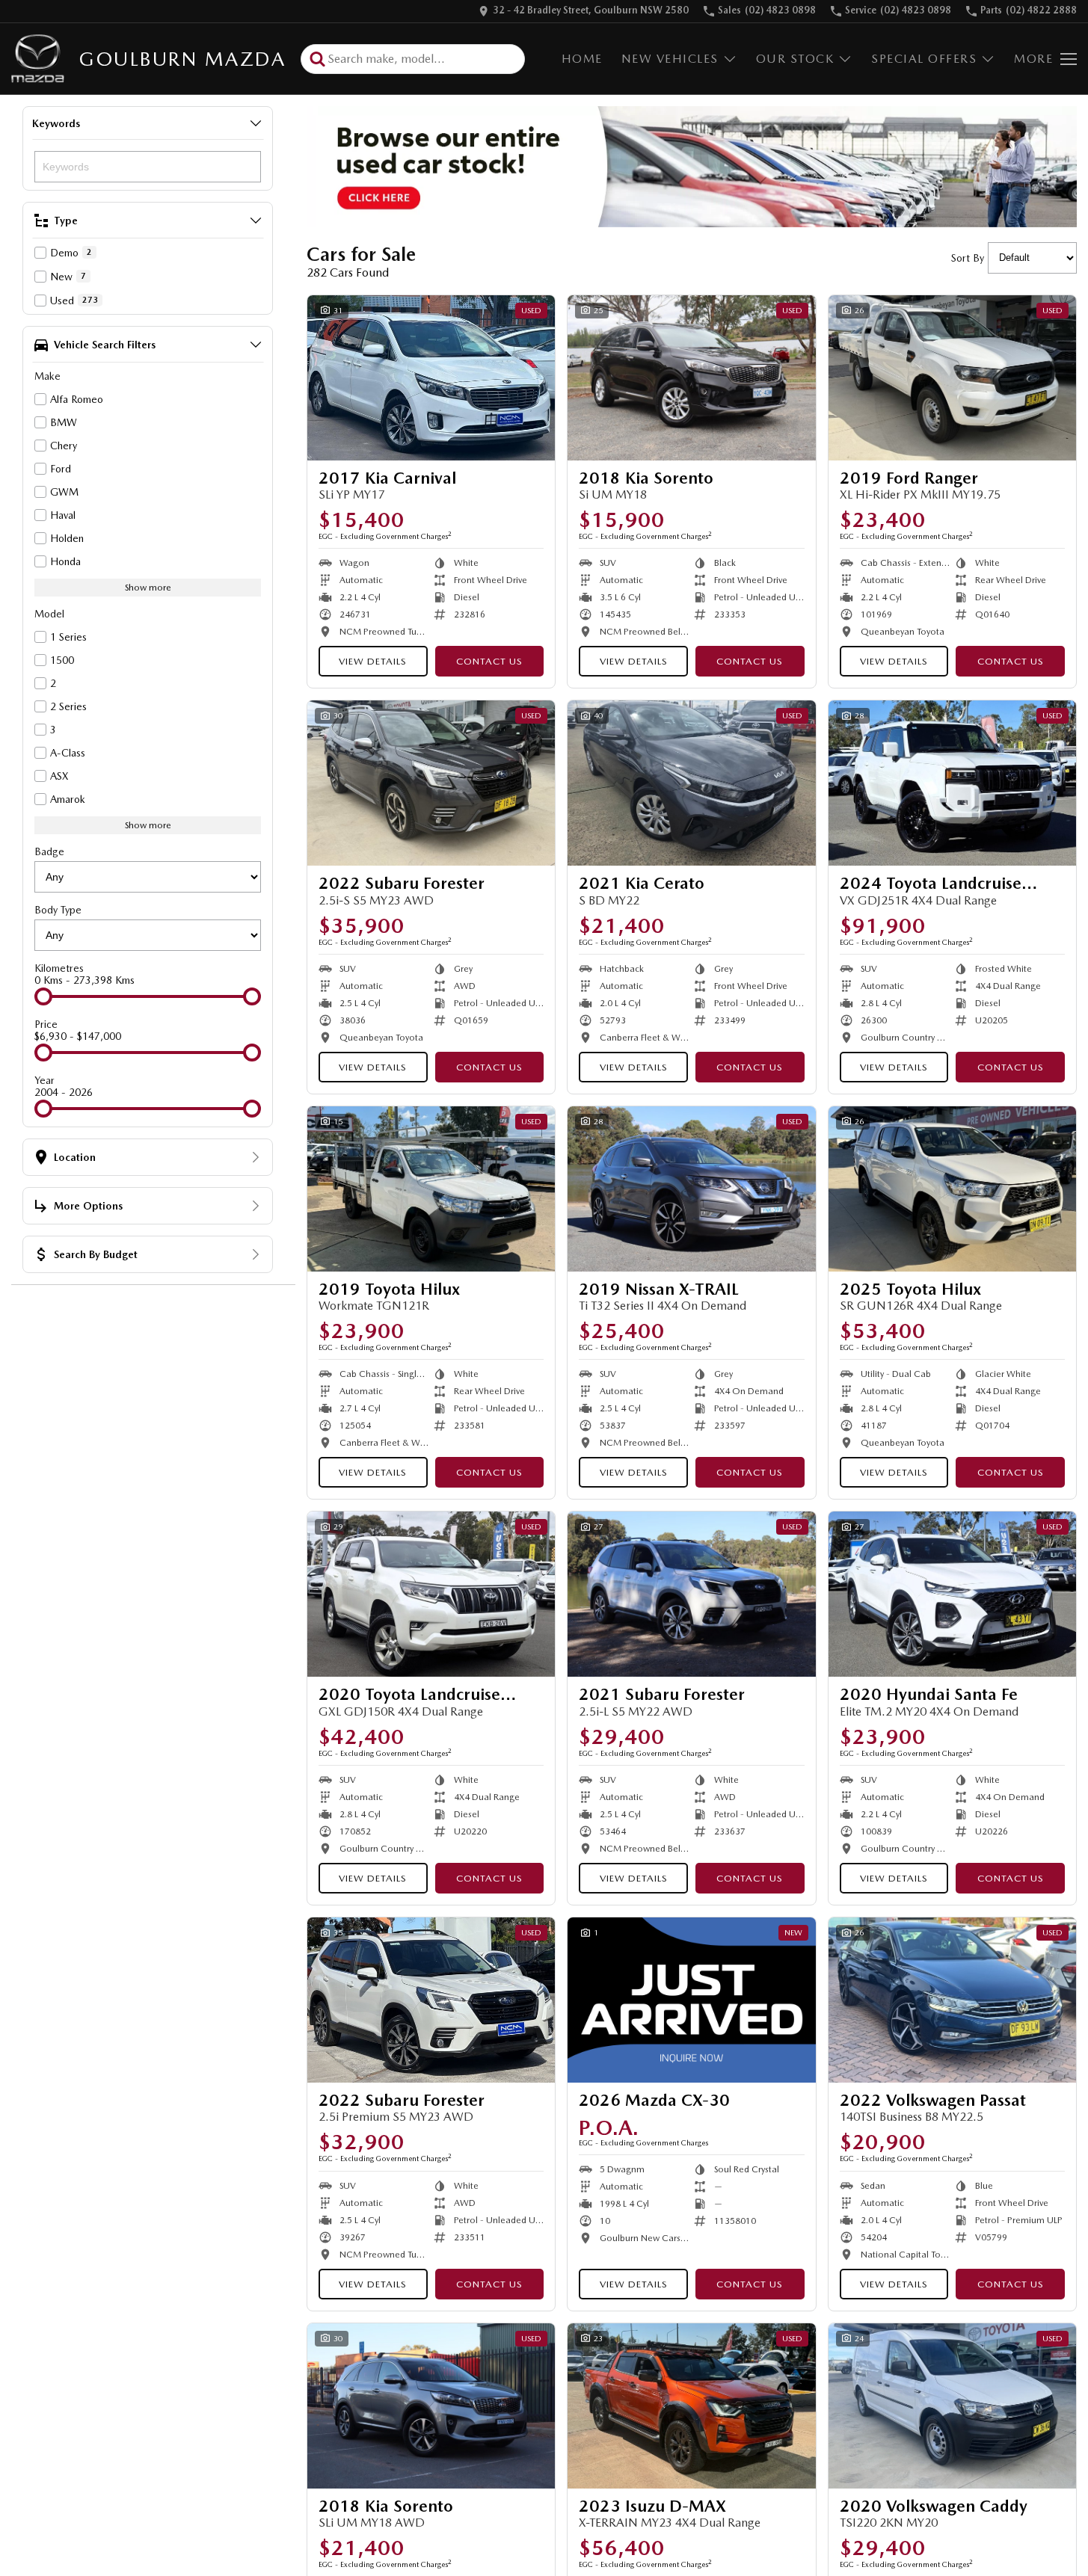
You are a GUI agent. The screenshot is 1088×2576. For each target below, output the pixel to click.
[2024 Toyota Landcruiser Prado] (952, 783)
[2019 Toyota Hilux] (431, 1189)
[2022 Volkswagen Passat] (952, 2000)
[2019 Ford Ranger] (952, 378)
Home (582, 59)
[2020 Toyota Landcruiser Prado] (431, 1594)
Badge (49, 851)
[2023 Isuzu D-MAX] (691, 2406)
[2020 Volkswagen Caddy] (952, 2406)
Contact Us (489, 661)
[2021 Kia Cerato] (691, 783)
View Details (373, 661)
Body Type (58, 910)
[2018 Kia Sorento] (691, 378)
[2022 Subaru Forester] (431, 783)
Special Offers (924, 59)
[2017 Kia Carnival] (431, 378)
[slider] (43, 996)
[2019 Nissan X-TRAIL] (691, 1189)
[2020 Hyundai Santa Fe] (952, 1594)
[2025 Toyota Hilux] (952, 1189)
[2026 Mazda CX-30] (691, 2000)
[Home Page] (38, 59)
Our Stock (795, 59)
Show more (148, 588)
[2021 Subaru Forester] (691, 1594)
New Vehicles (670, 59)
